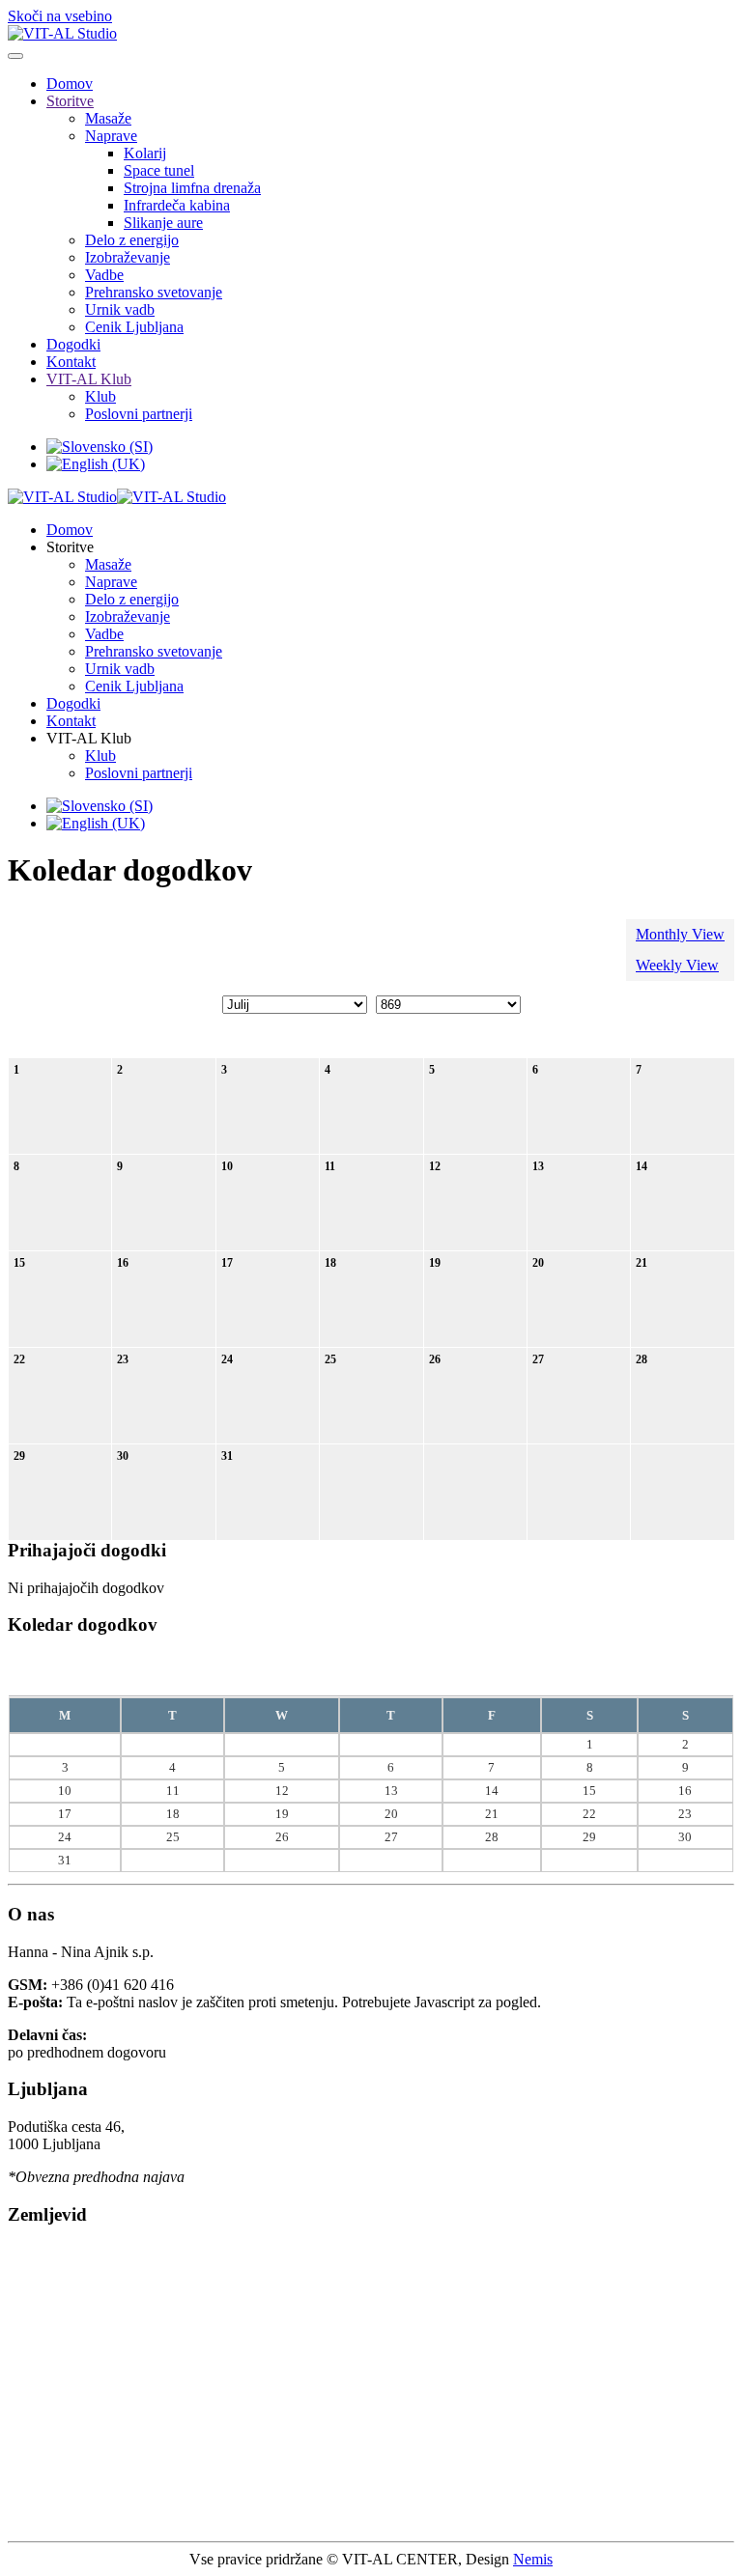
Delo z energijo (132, 240)
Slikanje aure (163, 223)
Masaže (108, 118)
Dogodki (73, 344)
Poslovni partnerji (139, 414)
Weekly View (677, 965)
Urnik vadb (120, 309)
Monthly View (680, 934)
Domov (70, 84)
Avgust (355, 1675)
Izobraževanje (128, 257)
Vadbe (104, 275)
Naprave (111, 136)
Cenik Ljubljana (134, 327)
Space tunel (159, 170)
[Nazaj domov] (62, 33)
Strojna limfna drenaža (192, 188)
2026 (399, 1675)
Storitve (70, 101)
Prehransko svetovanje (154, 292)
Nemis (533, 2559)
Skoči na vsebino (60, 16)
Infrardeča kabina (177, 205)
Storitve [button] (70, 547)
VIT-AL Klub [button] (89, 738)
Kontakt (71, 362)
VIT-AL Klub (89, 379)
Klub (100, 396)
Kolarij (145, 153)
